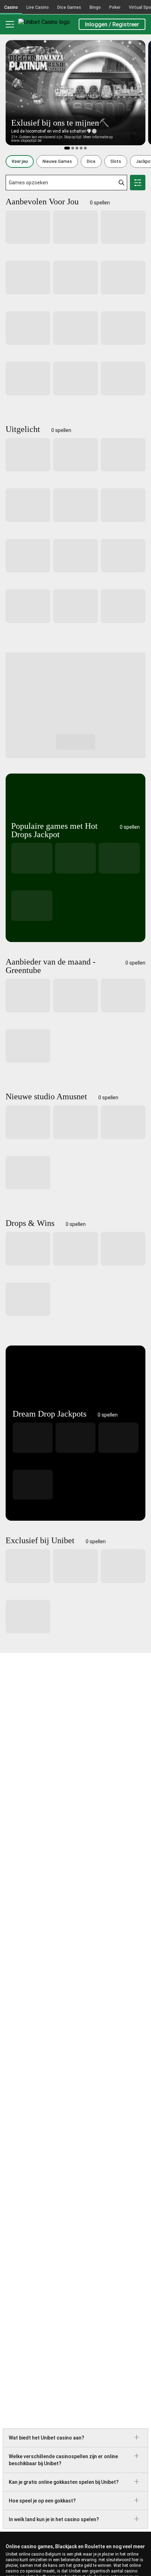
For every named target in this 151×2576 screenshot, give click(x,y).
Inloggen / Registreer (112, 24)
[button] (20, 161)
